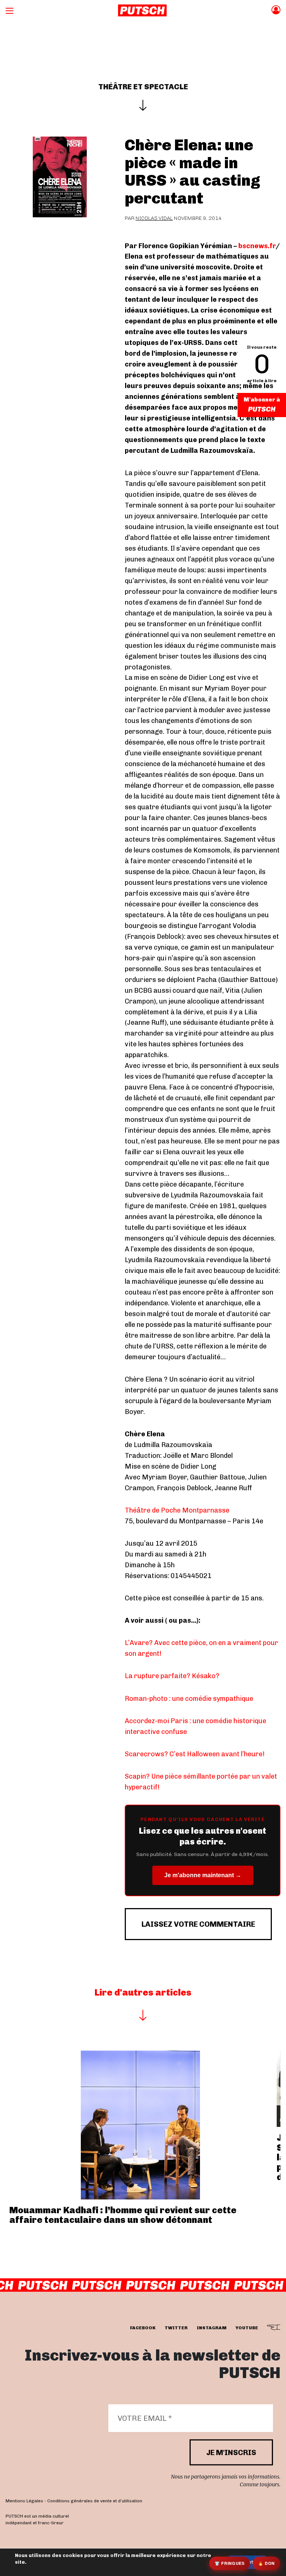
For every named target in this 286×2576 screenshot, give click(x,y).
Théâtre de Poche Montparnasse (177, 1510)
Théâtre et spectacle (143, 87)
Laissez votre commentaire (198, 1924)
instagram (212, 2328)
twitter (176, 2328)
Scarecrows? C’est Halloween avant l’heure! (195, 1754)
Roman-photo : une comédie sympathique (189, 1699)
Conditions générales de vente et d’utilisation (95, 2501)
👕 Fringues (230, 2563)
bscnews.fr (257, 246)
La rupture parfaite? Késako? (172, 1676)
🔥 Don (266, 2563)
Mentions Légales (24, 2501)
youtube (247, 2328)
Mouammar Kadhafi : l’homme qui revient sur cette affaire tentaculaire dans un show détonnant (123, 2215)
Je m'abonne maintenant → (203, 1875)
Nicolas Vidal (154, 218)
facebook (143, 2328)
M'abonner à (262, 400)
